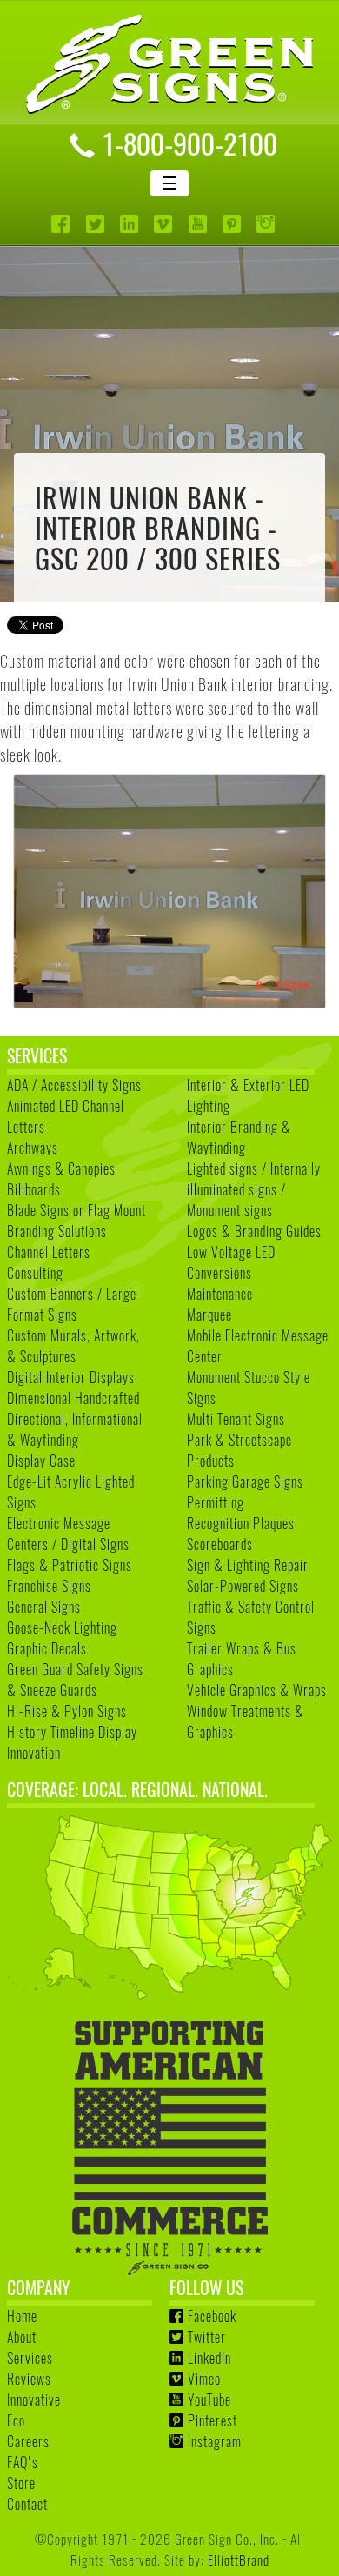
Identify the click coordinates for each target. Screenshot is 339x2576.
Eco (16, 2420)
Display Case (41, 1461)
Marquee (209, 1315)
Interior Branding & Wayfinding (239, 1137)
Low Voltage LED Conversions (231, 1262)
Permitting (216, 1502)
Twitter (207, 2337)
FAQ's (23, 2462)
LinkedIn (209, 2358)
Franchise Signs (49, 1586)
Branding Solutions (57, 1231)
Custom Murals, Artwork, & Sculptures (73, 1346)
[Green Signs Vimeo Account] (165, 224)
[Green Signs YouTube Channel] (199, 224)
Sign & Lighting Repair (248, 1565)
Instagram (215, 2441)
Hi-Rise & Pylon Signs (67, 1711)
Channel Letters (49, 1252)
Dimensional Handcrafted (73, 1398)
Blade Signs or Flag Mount (76, 1210)
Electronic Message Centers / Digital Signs (68, 1534)
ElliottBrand (239, 2559)
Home (22, 2316)
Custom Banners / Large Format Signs (72, 1304)
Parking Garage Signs (245, 1481)
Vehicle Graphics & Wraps (257, 1690)
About (22, 2337)
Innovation (34, 1753)
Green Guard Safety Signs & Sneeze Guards (75, 1680)
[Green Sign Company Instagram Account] (267, 224)
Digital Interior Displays (71, 1377)
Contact (27, 2504)
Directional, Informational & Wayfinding (75, 1429)
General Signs (44, 1607)
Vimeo (204, 2379)
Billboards (34, 1189)
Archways (33, 1148)
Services (30, 2358)
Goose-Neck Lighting (62, 1627)
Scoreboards (220, 1544)
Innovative (34, 2400)
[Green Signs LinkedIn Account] (131, 224)
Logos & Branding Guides (254, 1231)
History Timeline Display (72, 1732)
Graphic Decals (47, 1648)
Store (21, 2483)
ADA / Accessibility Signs (74, 1085)
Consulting (35, 1273)
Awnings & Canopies (61, 1168)
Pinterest (213, 2420)
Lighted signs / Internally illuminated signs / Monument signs (254, 1189)
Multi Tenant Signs (236, 1419)
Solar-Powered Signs (243, 1586)
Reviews (29, 2379)
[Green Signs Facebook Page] (62, 224)
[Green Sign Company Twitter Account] (97, 224)
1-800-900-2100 (189, 143)
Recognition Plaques (241, 1523)
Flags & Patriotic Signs (70, 1565)
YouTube (209, 2400)
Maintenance (220, 1294)
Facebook (212, 2316)
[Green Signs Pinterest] (233, 224)
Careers (28, 2441)
